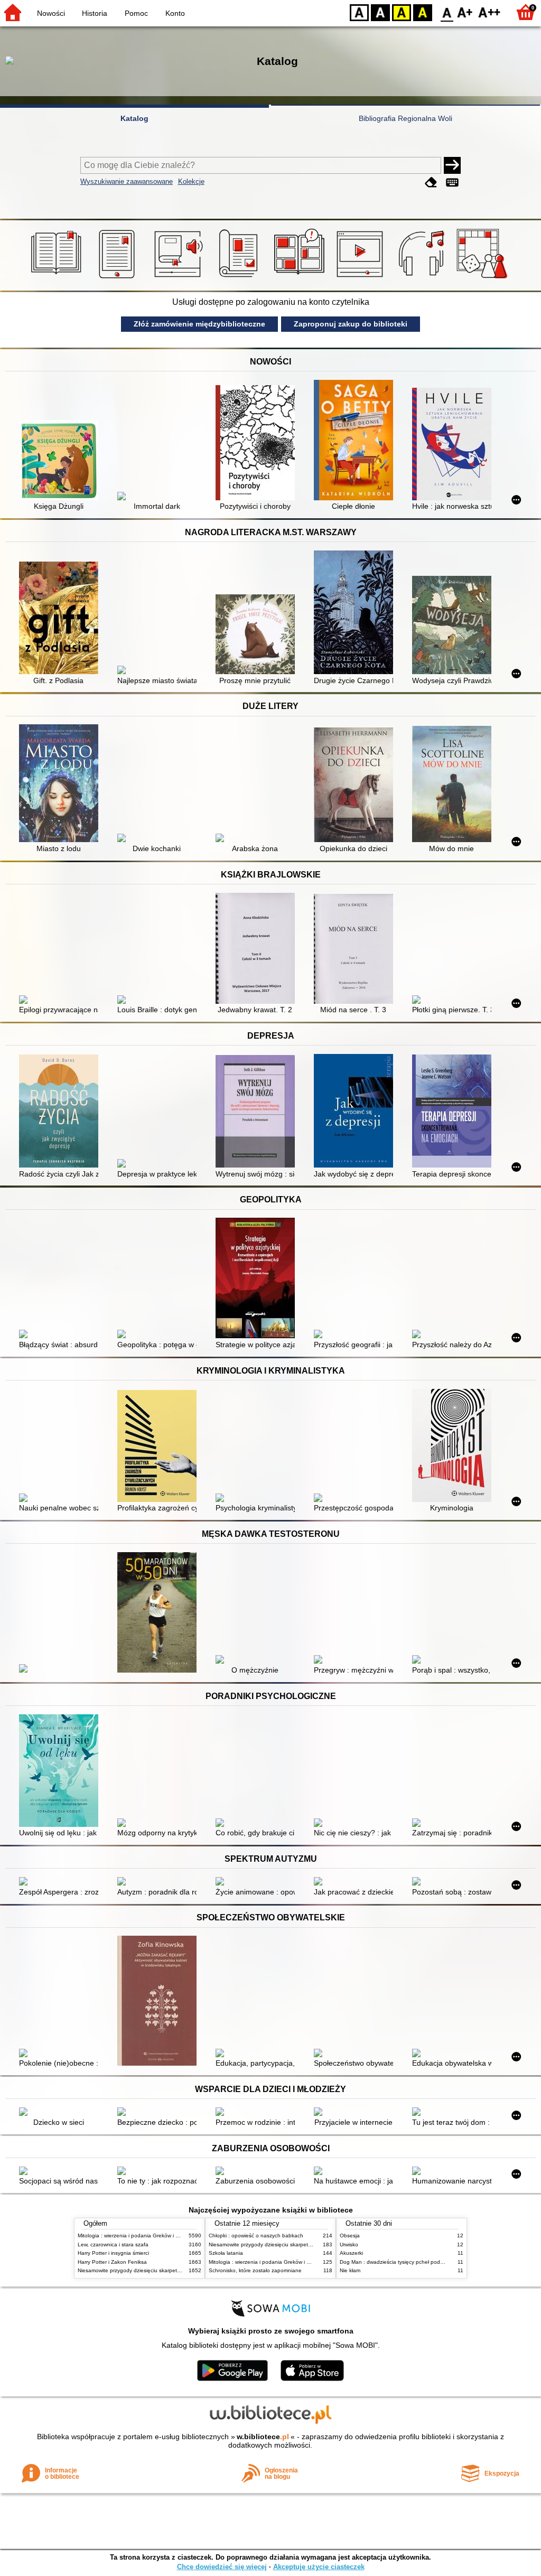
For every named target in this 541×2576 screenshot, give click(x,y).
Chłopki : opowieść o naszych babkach (256, 2236)
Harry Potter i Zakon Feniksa (112, 2262)
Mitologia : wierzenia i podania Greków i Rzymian (137, 2236)
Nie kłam (350, 2270)
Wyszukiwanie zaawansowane (127, 181)
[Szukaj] (452, 165)
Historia (95, 13)
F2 (489, 12)
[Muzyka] (423, 278)
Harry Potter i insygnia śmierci (113, 2253)
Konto (175, 13)
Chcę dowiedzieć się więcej (222, 2567)
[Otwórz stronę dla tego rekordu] (61, 461)
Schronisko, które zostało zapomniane (255, 2270)
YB (402, 12)
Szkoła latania (226, 2253)
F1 (465, 12)
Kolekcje (191, 181)
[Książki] (58, 278)
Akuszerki (351, 2253)
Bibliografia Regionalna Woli (405, 118)
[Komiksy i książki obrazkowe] (301, 278)
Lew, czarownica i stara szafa (113, 2244)
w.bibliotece (263, 2437)
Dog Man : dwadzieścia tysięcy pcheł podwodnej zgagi (406, 2262)
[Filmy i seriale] (362, 278)
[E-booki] (119, 278)
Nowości (51, 13)
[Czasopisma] (240, 278)
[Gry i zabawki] (484, 278)
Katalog (134, 118)
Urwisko (349, 2244)
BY (423, 12)
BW (380, 12)
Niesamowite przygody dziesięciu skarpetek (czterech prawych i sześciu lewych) (174, 2270)
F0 (447, 12)
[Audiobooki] (179, 278)
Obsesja (350, 2236)
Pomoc (136, 13)
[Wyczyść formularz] (431, 183)
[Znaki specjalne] (452, 183)
